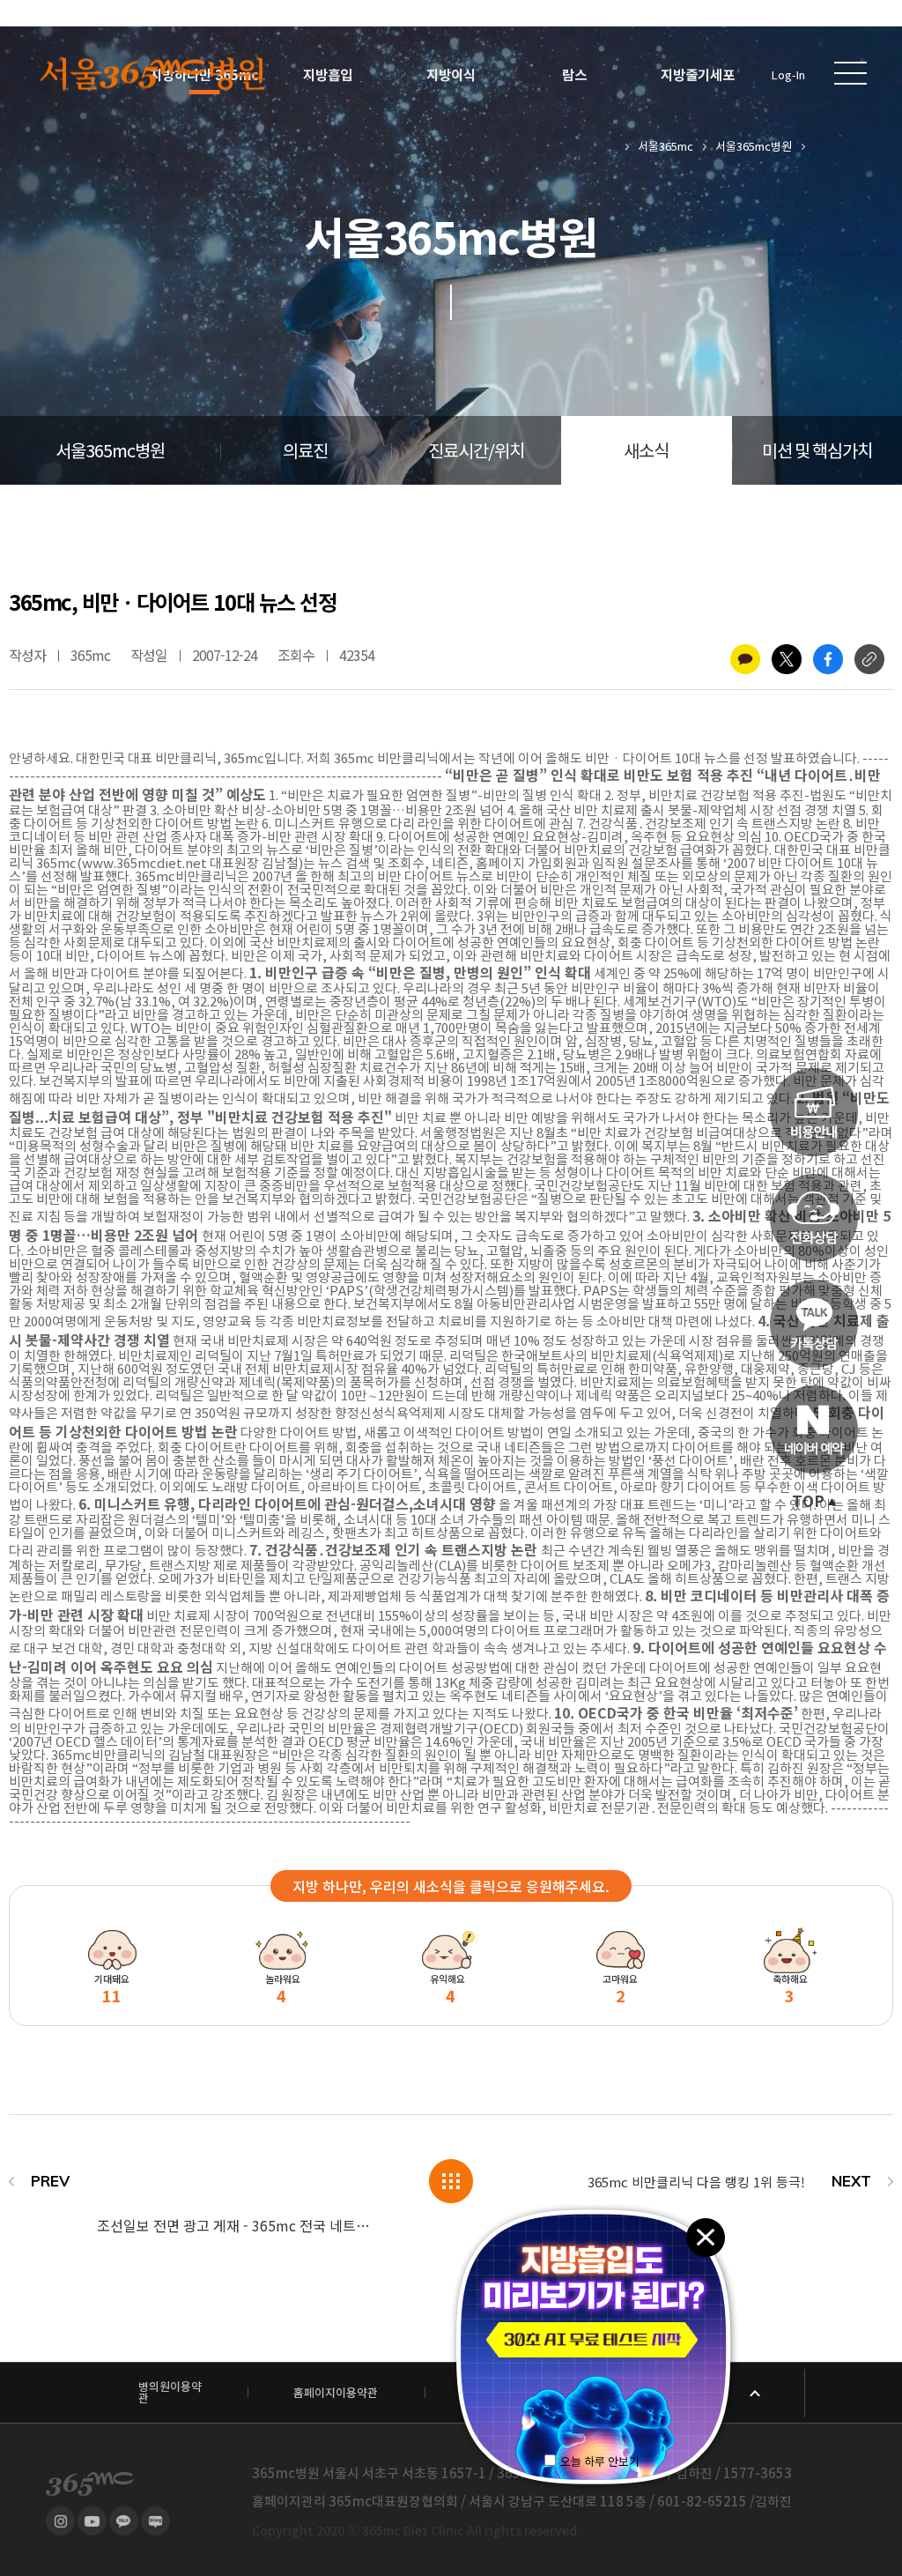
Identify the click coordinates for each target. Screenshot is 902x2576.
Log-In (788, 75)
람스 (574, 75)
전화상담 (814, 1218)
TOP (808, 1502)
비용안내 (814, 1112)
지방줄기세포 (698, 75)
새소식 (646, 451)
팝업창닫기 (705, 2236)
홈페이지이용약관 (336, 2393)
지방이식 (451, 75)
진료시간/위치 (476, 451)
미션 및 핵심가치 (817, 451)
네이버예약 (814, 1429)
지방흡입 (328, 75)
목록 (451, 2181)
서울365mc (665, 147)
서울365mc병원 (754, 147)
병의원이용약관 (170, 2393)
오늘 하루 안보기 (600, 2462)
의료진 (305, 451)
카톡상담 (814, 1324)
